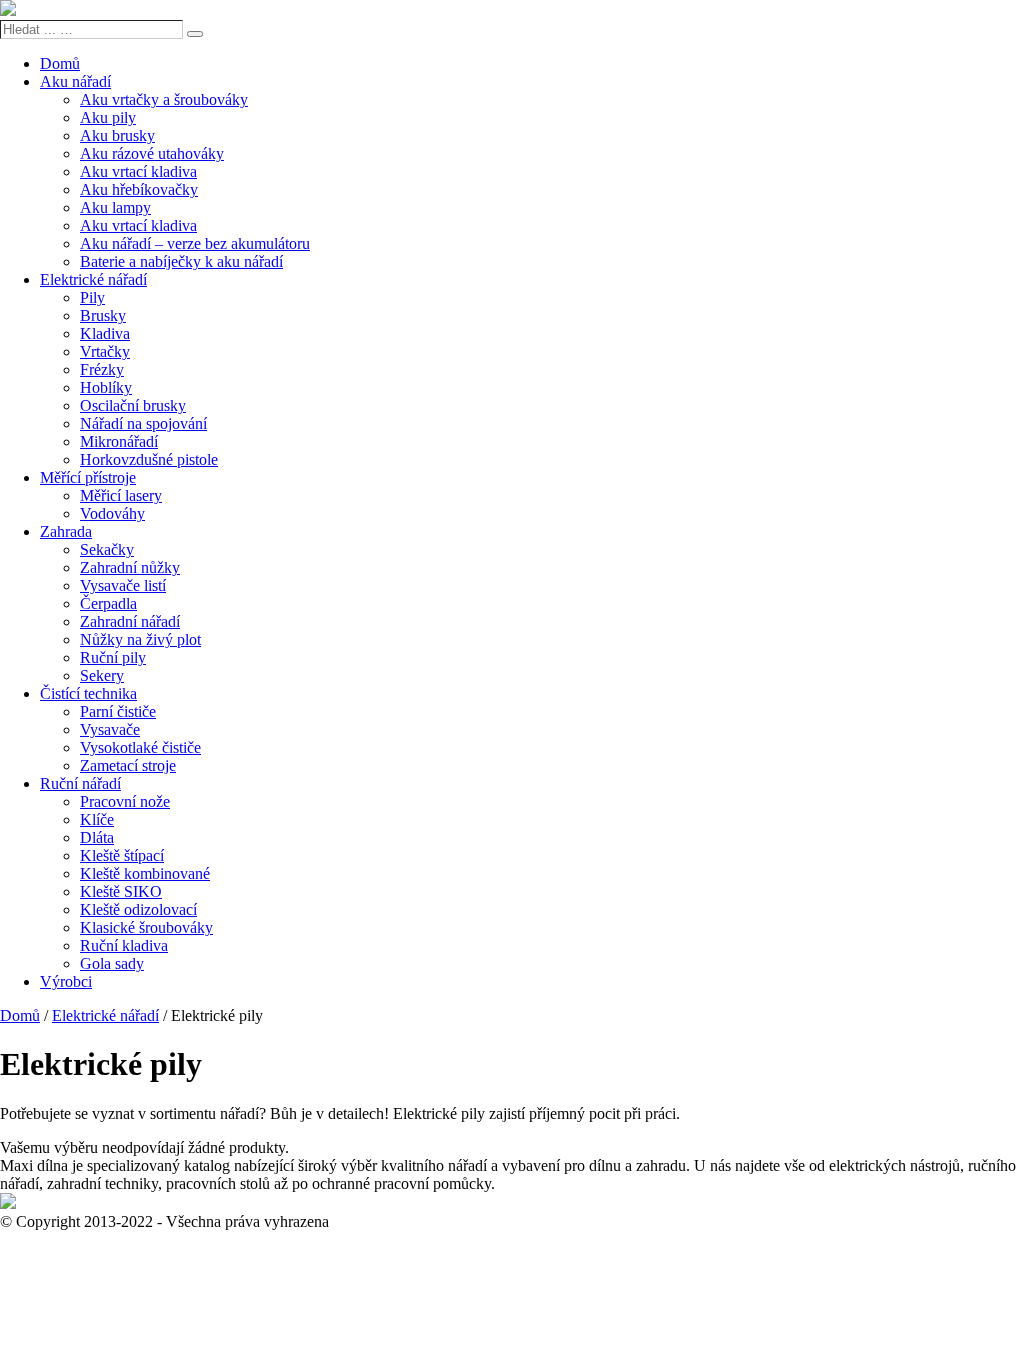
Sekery (102, 675)
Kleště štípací (122, 855)
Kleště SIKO (121, 891)
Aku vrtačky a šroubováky (164, 99)
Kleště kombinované (145, 873)
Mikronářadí (119, 441)
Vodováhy (112, 513)
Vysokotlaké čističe (140, 747)
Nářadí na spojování (143, 423)
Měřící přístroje (88, 477)
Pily (92, 297)
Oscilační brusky (133, 405)
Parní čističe (118, 711)
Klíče (97, 819)
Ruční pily (113, 657)
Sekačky (107, 549)
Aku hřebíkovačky (139, 189)
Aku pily (108, 117)
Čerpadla (108, 603)
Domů (60, 63)
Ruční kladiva (124, 945)
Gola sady (112, 963)
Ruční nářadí (80, 783)
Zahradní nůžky (130, 567)
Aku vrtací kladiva (138, 171)
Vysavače (110, 729)
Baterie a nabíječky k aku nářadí (181, 261)
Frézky (102, 369)
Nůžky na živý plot (140, 639)
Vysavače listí (123, 585)
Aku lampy (115, 207)
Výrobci (66, 981)
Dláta (97, 837)
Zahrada (66, 531)
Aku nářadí (75, 81)
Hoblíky (106, 387)
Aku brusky (117, 135)
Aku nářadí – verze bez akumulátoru (195, 243)
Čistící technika (88, 693)
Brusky (103, 315)
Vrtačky (105, 351)
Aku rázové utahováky (152, 153)
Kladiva (105, 333)
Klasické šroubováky (146, 927)
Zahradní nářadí (130, 621)
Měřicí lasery (121, 495)
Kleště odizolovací (138, 909)
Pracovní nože (125, 801)
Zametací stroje (128, 765)
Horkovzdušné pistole (149, 459)
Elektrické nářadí (93, 279)
